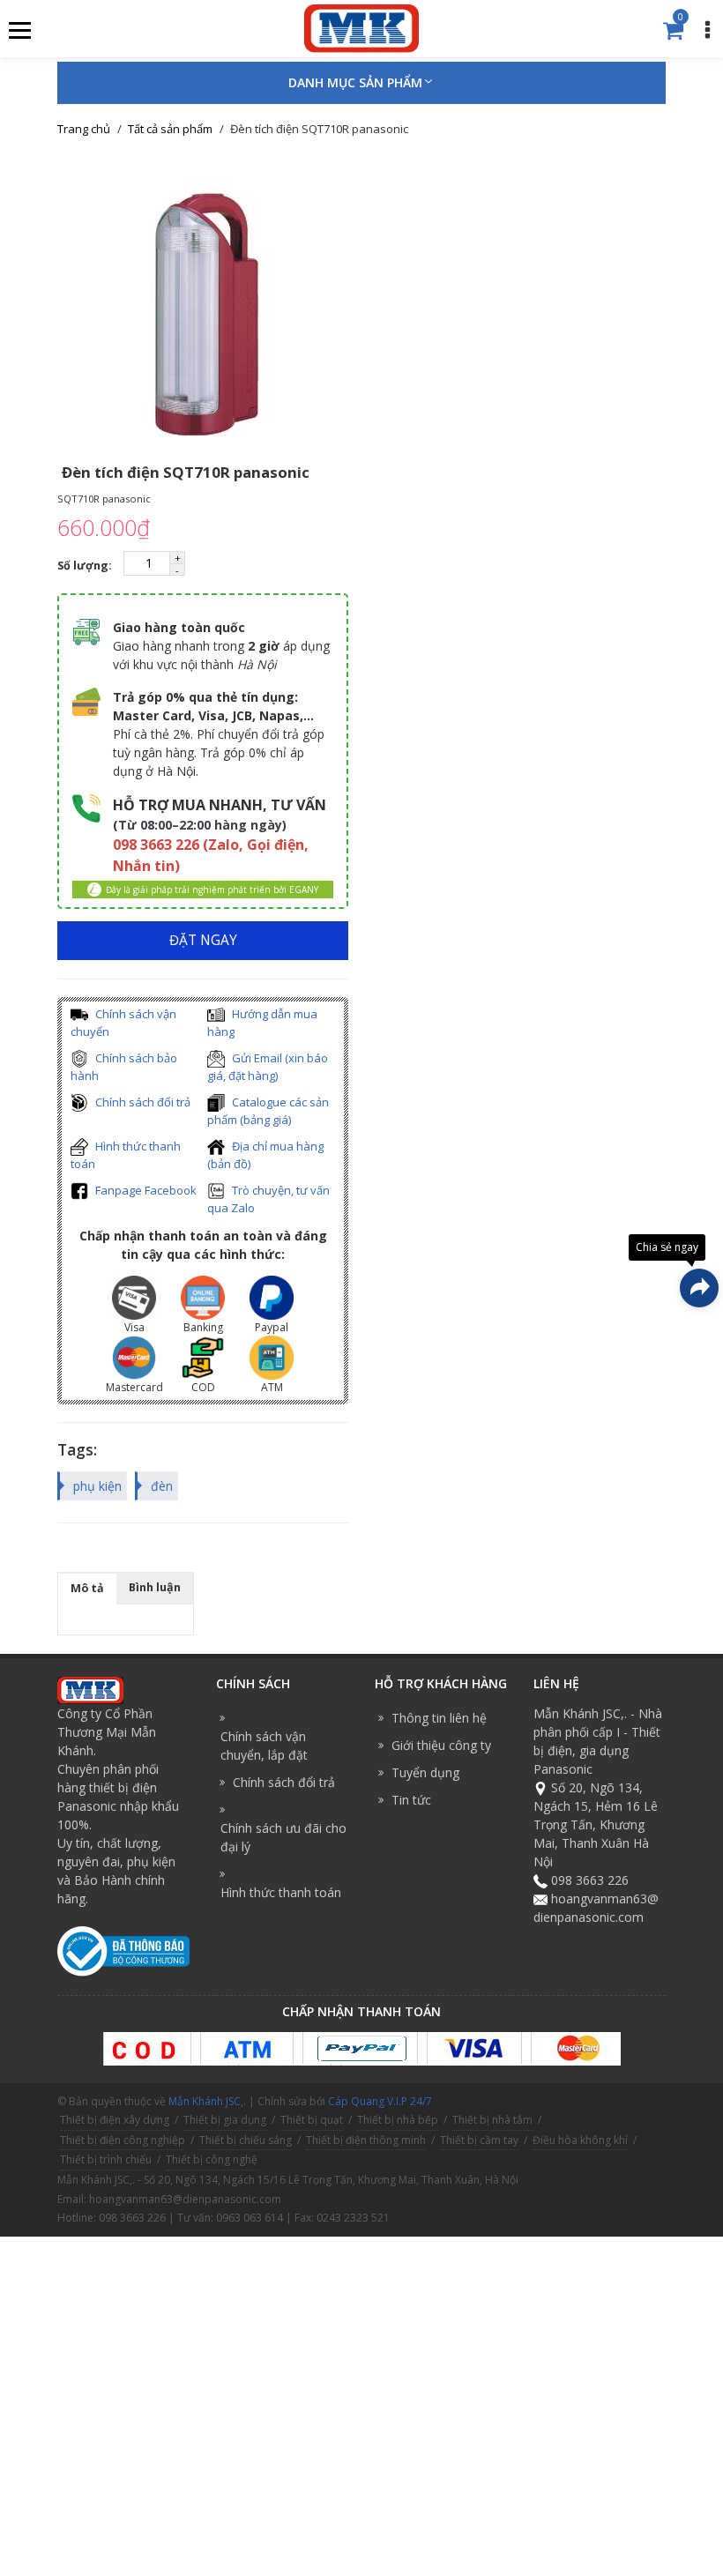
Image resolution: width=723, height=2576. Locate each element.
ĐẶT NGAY (203, 940)
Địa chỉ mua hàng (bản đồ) (265, 1155)
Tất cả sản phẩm (170, 129)
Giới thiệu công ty (441, 1745)
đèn (162, 1486)
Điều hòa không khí (580, 2140)
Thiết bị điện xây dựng (115, 2120)
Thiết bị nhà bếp (398, 2120)
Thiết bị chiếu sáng (246, 2140)
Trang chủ (84, 129)
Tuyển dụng (425, 1772)
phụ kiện (97, 1486)
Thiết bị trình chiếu (106, 2159)
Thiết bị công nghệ (212, 2159)
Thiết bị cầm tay (479, 2140)
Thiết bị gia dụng (225, 2120)
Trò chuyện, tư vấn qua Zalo (268, 1199)
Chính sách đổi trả (142, 1102)
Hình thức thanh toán (126, 1155)
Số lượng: (86, 566)
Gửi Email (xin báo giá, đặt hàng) (268, 1067)
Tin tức (411, 1800)
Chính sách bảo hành (124, 1067)
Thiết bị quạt (312, 2120)
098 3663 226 (590, 1880)
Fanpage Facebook (145, 1190)
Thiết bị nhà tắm (492, 2120)
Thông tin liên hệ (439, 1718)
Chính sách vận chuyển (123, 1023)
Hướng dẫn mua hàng (262, 1023)
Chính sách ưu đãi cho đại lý (283, 1837)
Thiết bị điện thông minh (366, 2140)
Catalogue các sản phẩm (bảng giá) (268, 1111)
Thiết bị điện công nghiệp (123, 2140)
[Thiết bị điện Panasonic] (361, 27)
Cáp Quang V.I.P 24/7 (380, 2101)
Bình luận (155, 1587)
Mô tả (87, 1588)
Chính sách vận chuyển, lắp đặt (264, 1746)
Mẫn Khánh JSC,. (207, 2101)
